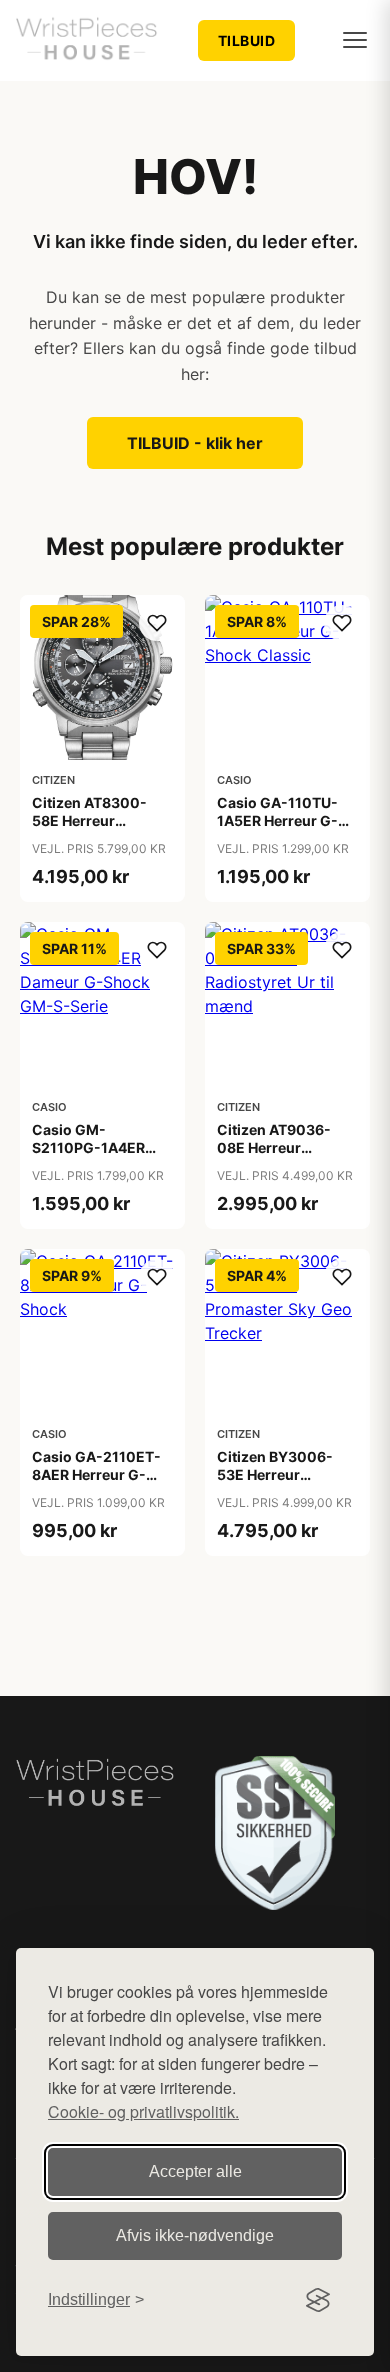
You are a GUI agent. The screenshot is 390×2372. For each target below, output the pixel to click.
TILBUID (247, 40)
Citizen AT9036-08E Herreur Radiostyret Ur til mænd (274, 1157)
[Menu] (355, 40)
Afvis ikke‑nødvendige (195, 2235)
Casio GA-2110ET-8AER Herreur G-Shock (96, 1474)
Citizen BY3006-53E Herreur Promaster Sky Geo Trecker (282, 1484)
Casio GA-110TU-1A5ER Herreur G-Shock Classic (277, 820)
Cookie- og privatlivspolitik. (143, 2111)
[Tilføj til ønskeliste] (157, 623)
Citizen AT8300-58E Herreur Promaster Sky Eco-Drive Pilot (100, 830)
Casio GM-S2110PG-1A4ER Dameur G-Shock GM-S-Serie (91, 1157)
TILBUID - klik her (195, 443)
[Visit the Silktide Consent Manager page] (318, 2300)
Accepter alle (195, 2171)
